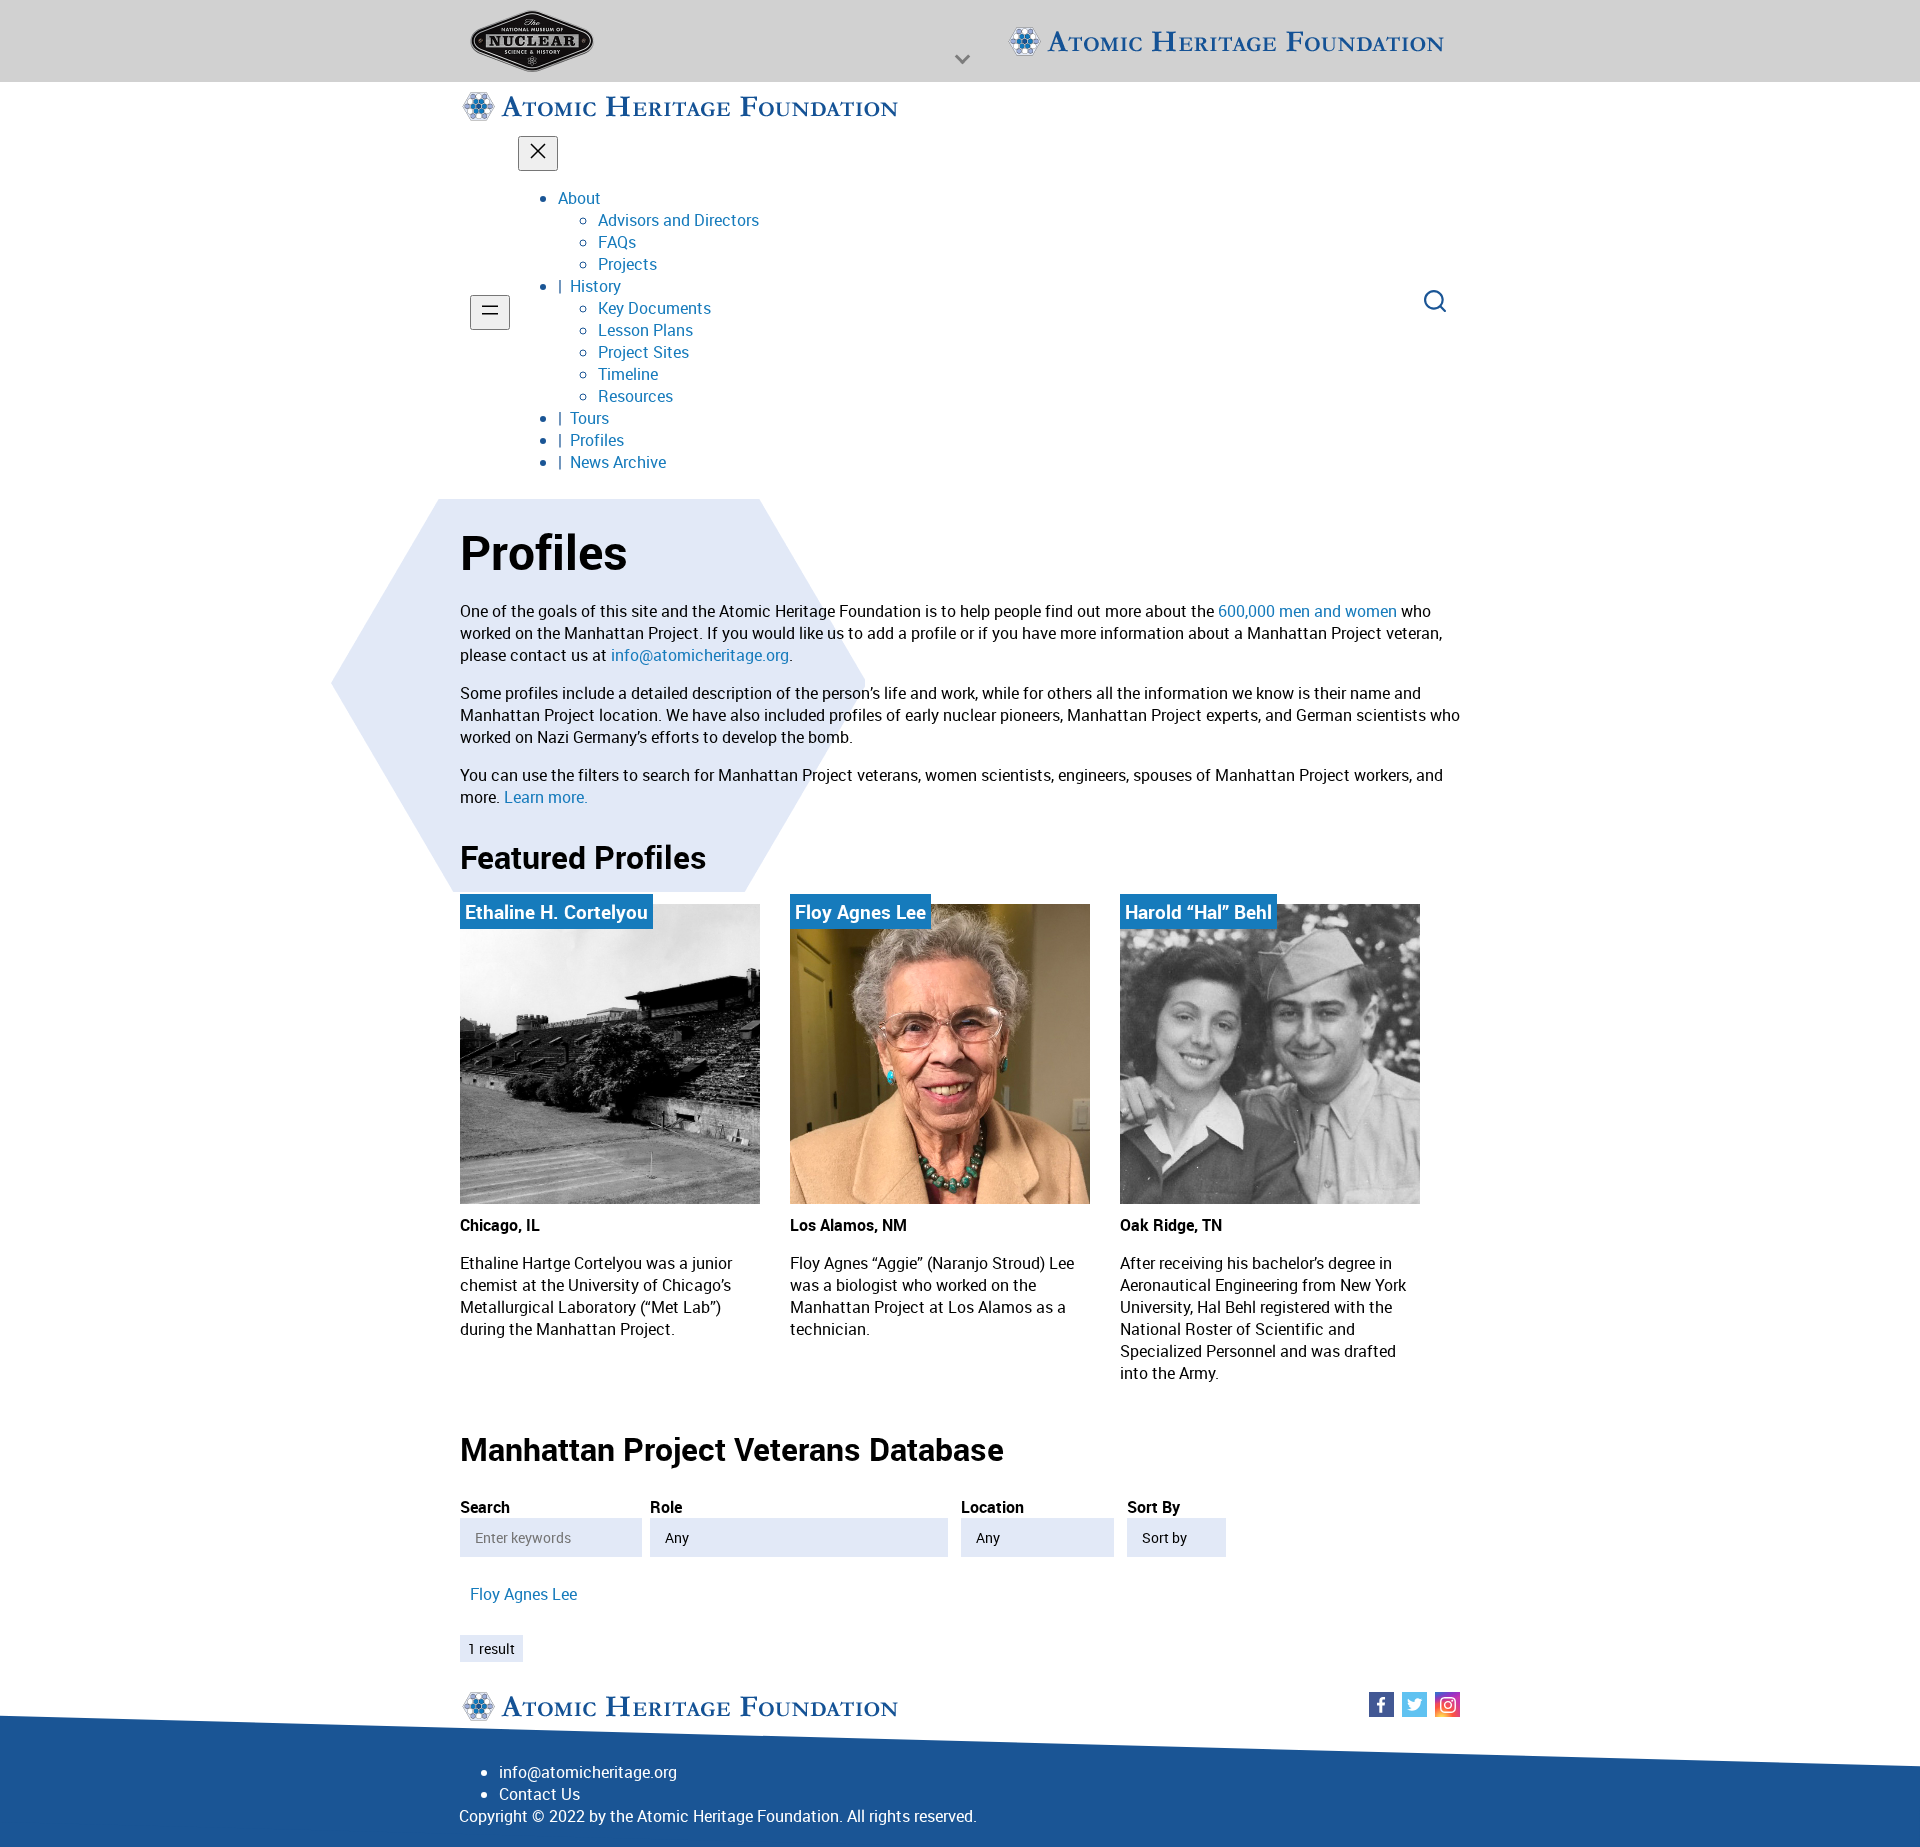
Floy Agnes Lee (523, 1594)
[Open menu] (490, 312)
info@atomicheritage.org (700, 655)
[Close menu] (538, 153)
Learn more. (546, 797)
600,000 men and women (1307, 611)
